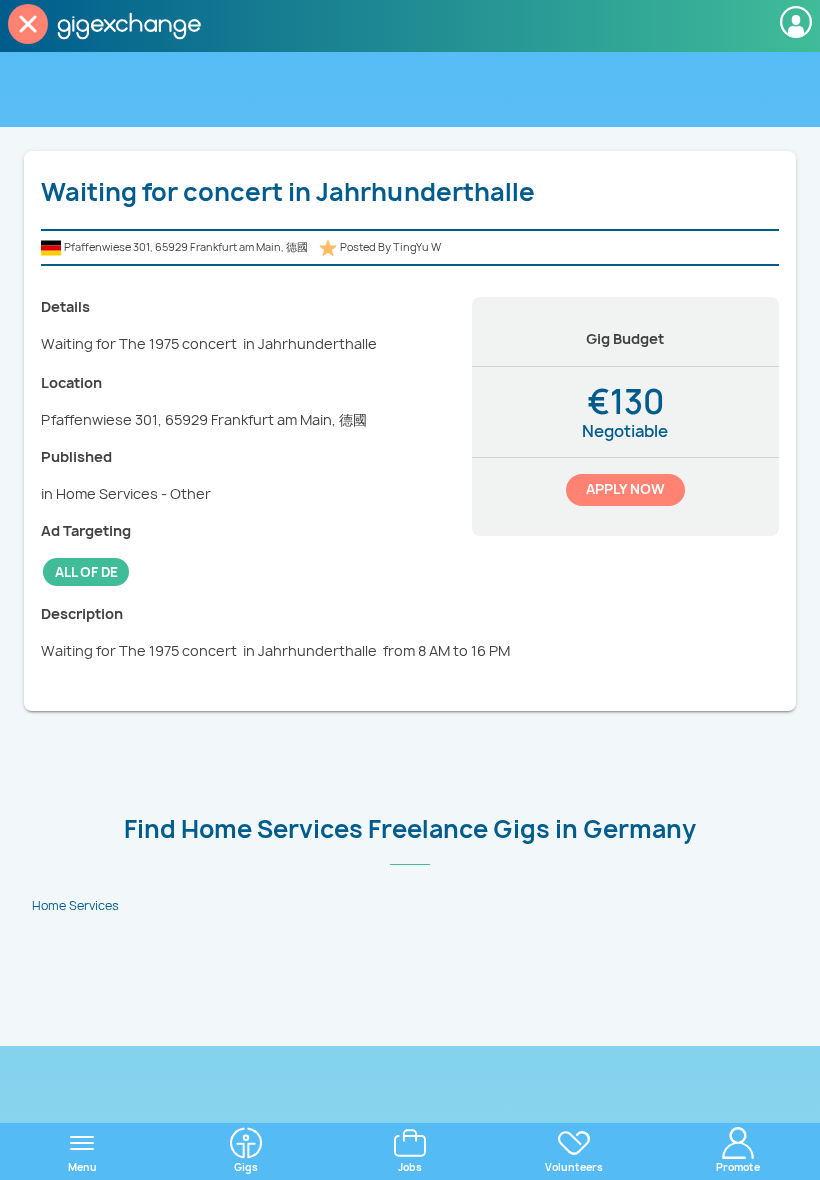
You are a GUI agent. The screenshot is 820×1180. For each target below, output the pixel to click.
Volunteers (574, 1167)
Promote (738, 1167)
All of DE (86, 572)
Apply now (625, 489)
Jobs (410, 1167)
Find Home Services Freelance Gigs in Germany (410, 829)
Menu (82, 1167)
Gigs (246, 1167)
